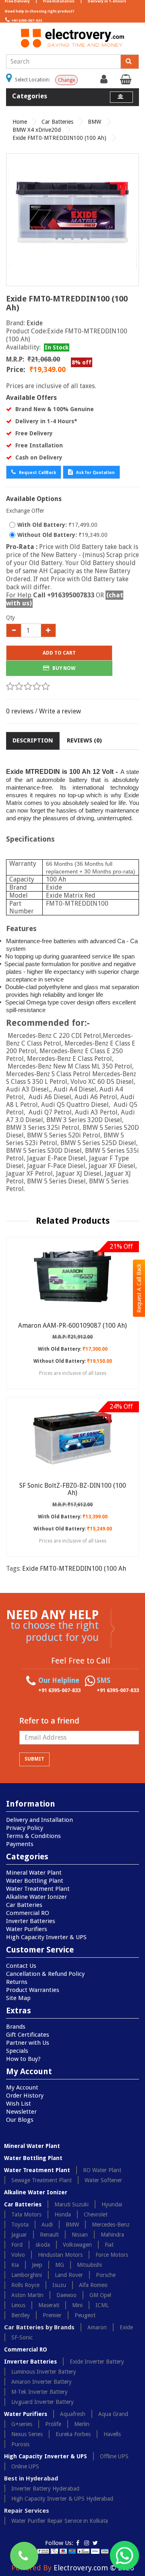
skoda (43, 2245)
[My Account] (105, 81)
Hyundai (112, 2204)
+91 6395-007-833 (26, 21)
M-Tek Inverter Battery (39, 2392)
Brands (16, 2027)
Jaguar (19, 2235)
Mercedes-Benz (111, 2225)
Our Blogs (20, 2120)
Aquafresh (73, 2414)
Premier (52, 2315)
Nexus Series (27, 2434)
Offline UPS (114, 2456)
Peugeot (85, 2315)
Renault (49, 2235)
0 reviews (20, 711)
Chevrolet (96, 2214)
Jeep (37, 2265)
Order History (25, 2096)
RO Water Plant (102, 2170)
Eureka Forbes (73, 2434)
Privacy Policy (25, 1828)
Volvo (18, 2255)
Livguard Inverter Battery (42, 2402)
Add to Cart (59, 653)
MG (60, 2265)
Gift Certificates (28, 2035)
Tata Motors (26, 2214)
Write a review (60, 711)
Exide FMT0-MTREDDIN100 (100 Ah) (59, 138)
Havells (112, 2434)
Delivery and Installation (39, 1820)
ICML (102, 2305)
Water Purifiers (27, 1929)
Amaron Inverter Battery (41, 2382)
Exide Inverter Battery (97, 2362)
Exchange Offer (25, 511)
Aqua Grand (113, 2414)
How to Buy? (23, 2059)
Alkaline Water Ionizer (36, 1897)
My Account (22, 2087)
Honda (63, 2214)
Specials (17, 2051)
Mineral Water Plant (34, 1873)
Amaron (97, 2327)
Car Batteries (57, 122)
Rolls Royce (25, 2285)
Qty (10, 617)
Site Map (18, 1998)
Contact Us (21, 1966)
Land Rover (69, 2275)
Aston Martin (27, 2295)
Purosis (20, 2444)
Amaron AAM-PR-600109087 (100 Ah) (72, 1325)
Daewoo (66, 2295)
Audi (47, 2225)
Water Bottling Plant (35, 1881)
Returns (17, 1982)
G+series (22, 2424)
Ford (17, 2245)
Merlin (82, 2424)
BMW (94, 122)
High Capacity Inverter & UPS (46, 1937)
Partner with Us (28, 2043)
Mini (77, 2305)
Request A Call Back (139, 1288)
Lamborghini (27, 2275)
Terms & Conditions (33, 1836)
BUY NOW (63, 668)
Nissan (80, 2235)
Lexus (18, 2305)
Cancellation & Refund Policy (45, 1974)
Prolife (53, 2424)
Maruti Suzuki (71, 2204)
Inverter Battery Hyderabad (45, 2489)
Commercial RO (28, 1913)
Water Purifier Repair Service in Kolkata (60, 2521)
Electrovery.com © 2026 (94, 2568)
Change (66, 80)
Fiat (109, 2245)
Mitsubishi (89, 2265)
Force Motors (112, 2255)
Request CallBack (37, 473)
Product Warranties (33, 1990)
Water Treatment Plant (38, 1889)
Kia (15, 2265)
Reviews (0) (84, 740)
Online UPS (25, 2466)
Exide (35, 323)
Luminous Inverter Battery (44, 2372)
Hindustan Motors (60, 2255)
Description (33, 740)
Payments (20, 1844)
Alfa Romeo (93, 2285)
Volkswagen (77, 2245)
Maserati (49, 2305)
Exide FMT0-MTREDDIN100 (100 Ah (74, 1569)
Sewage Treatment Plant (41, 2180)
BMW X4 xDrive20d (37, 130)
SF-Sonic (22, 2337)
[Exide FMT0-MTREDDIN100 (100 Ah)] (72, 220)
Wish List (19, 2104)
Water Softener (103, 2180)
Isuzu (59, 2285)
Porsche (106, 2275)
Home (20, 122)
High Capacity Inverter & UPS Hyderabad (62, 2499)
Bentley (21, 2315)
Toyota (20, 2225)
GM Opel (100, 2295)
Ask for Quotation (95, 473)
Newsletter (21, 2112)
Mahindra (112, 2235)
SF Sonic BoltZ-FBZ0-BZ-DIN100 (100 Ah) (73, 1489)
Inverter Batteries (31, 1921)
